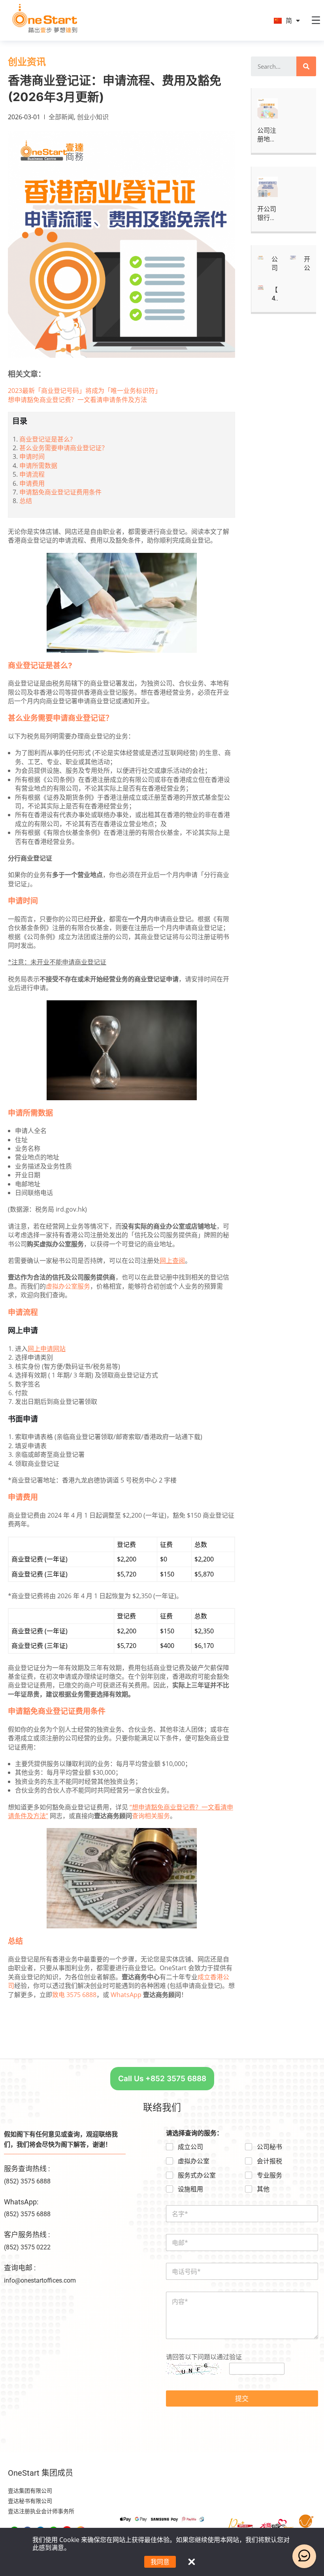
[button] (162, 2079)
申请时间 (32, 457)
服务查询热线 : (27, 2169)
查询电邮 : (20, 2268)
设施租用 (190, 2189)
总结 (26, 501)
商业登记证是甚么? (46, 439)
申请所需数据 (38, 466)
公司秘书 (269, 2147)
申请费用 (32, 483)
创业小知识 (93, 117)
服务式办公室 (197, 2175)
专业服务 (269, 2175)
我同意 (160, 2562)
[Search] (306, 66)
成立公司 (190, 2147)
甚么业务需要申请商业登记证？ (64, 448)
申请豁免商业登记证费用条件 (60, 492)
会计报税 (269, 2161)
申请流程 (32, 474)
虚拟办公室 (194, 2161)
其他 (263, 2189)
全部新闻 (61, 117)
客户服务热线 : (27, 2235)
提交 (242, 2398)
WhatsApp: (21, 2202)
